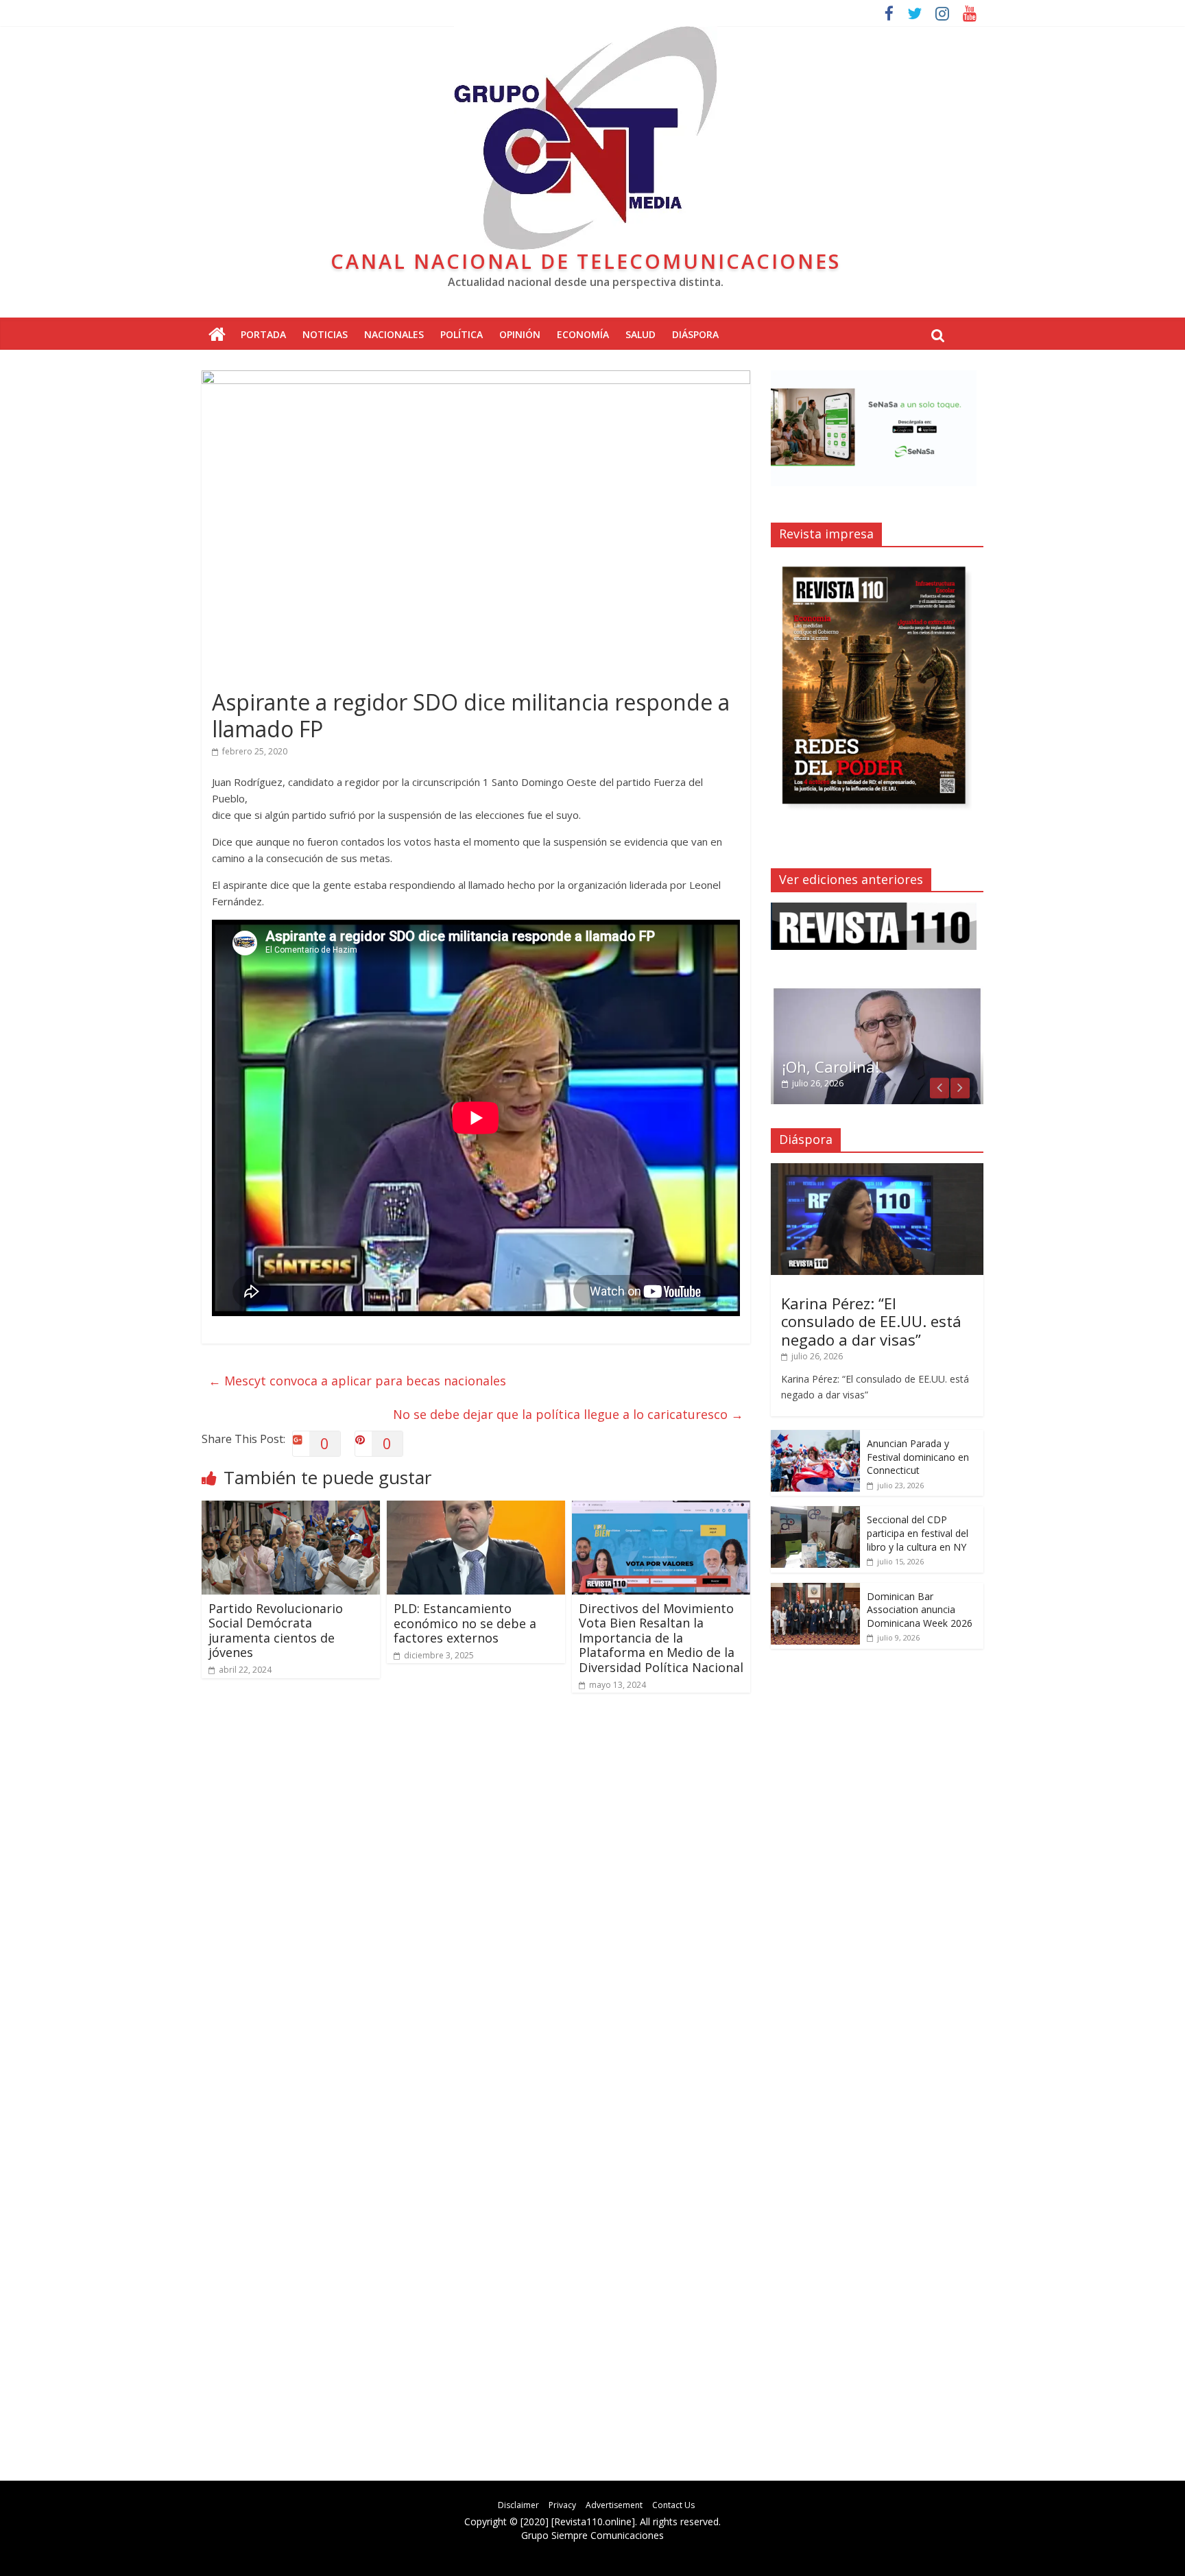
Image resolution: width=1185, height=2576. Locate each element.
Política (462, 334)
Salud (641, 334)
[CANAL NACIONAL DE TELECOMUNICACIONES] (217, 335)
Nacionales (394, 334)
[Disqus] (476, 1899)
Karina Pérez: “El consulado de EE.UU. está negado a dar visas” (871, 1321)
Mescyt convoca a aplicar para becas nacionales (357, 1381)
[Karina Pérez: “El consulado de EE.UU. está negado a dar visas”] (877, 1170)
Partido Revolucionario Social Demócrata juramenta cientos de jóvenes (276, 1631)
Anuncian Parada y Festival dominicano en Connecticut (918, 1457)
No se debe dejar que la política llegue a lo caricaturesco (568, 1414)
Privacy (562, 2505)
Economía (583, 334)
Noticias (325, 334)
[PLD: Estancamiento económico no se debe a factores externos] (476, 1509)
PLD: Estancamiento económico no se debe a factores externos (465, 1623)
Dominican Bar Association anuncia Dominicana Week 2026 (920, 1610)
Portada (263, 334)
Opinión (520, 334)
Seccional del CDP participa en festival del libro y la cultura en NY (918, 1533)
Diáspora (695, 334)
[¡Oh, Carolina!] (877, 993)
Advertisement (614, 2505)
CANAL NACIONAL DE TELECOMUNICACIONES (586, 261)
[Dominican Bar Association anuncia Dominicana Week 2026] (815, 1590)
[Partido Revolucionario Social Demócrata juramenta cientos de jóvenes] (291, 1509)
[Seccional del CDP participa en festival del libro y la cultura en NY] (815, 1513)
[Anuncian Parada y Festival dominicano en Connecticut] (815, 1437)
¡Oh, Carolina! (830, 1066)
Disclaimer (518, 2505)
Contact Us (673, 2505)
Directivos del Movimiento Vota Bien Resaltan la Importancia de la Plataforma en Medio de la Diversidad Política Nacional (661, 1638)
